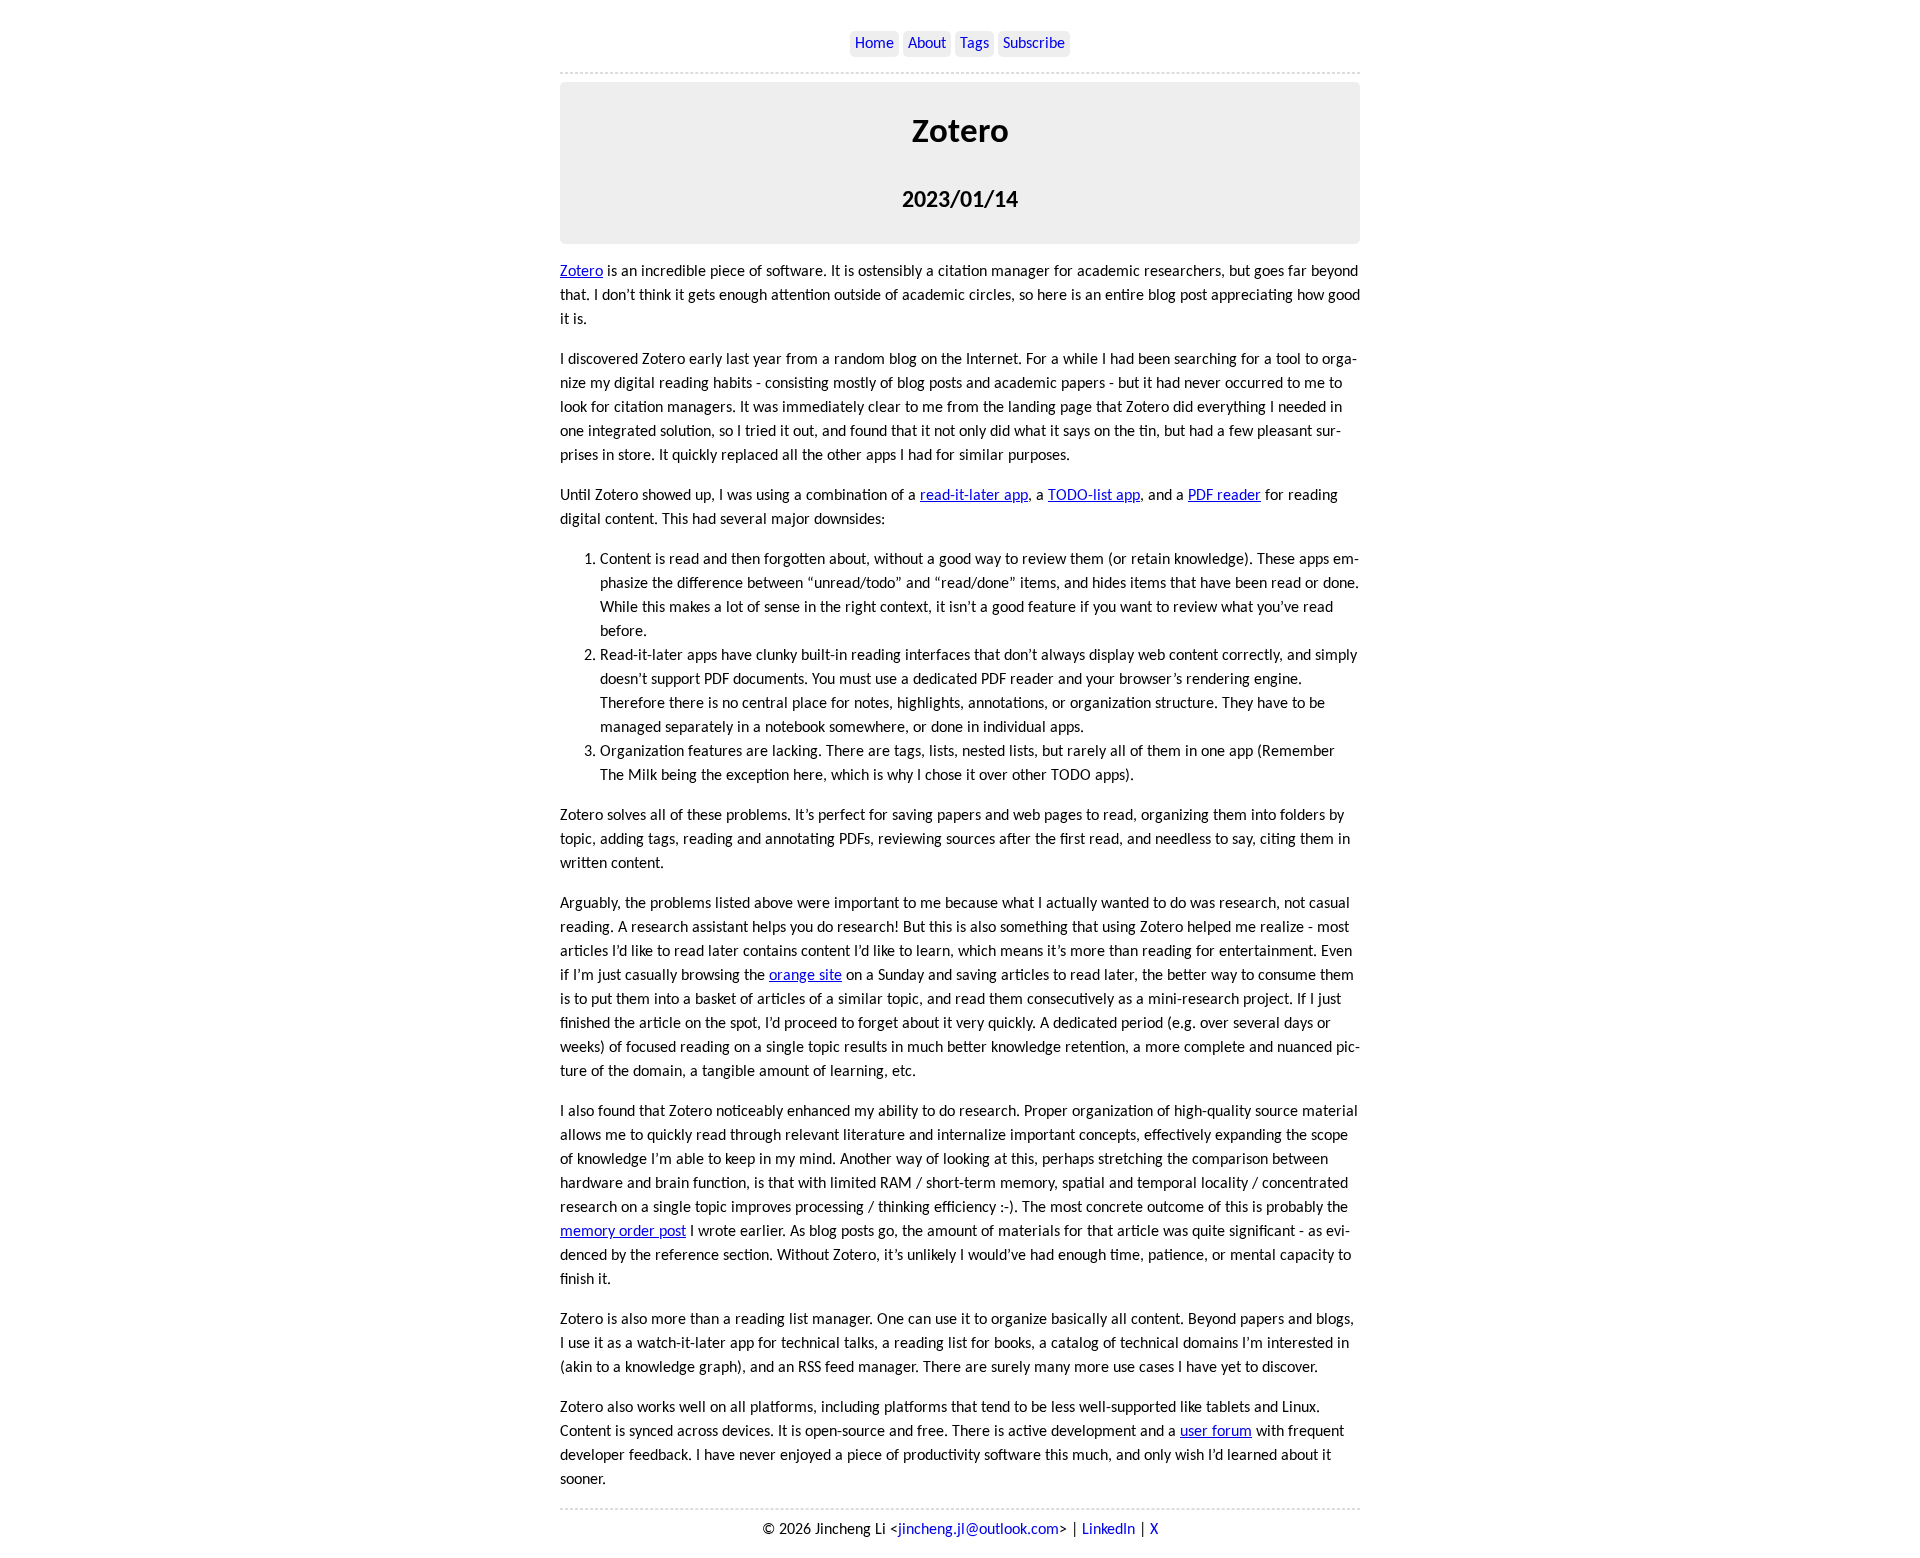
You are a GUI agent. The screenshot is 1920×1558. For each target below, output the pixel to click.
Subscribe (1034, 44)
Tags (974, 44)
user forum (1216, 1432)
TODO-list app (1094, 496)
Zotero (581, 272)
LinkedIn (1108, 1530)
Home (874, 44)
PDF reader (1224, 496)
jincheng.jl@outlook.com (978, 1530)
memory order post (623, 1232)
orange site (805, 976)
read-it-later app (974, 496)
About (927, 44)
